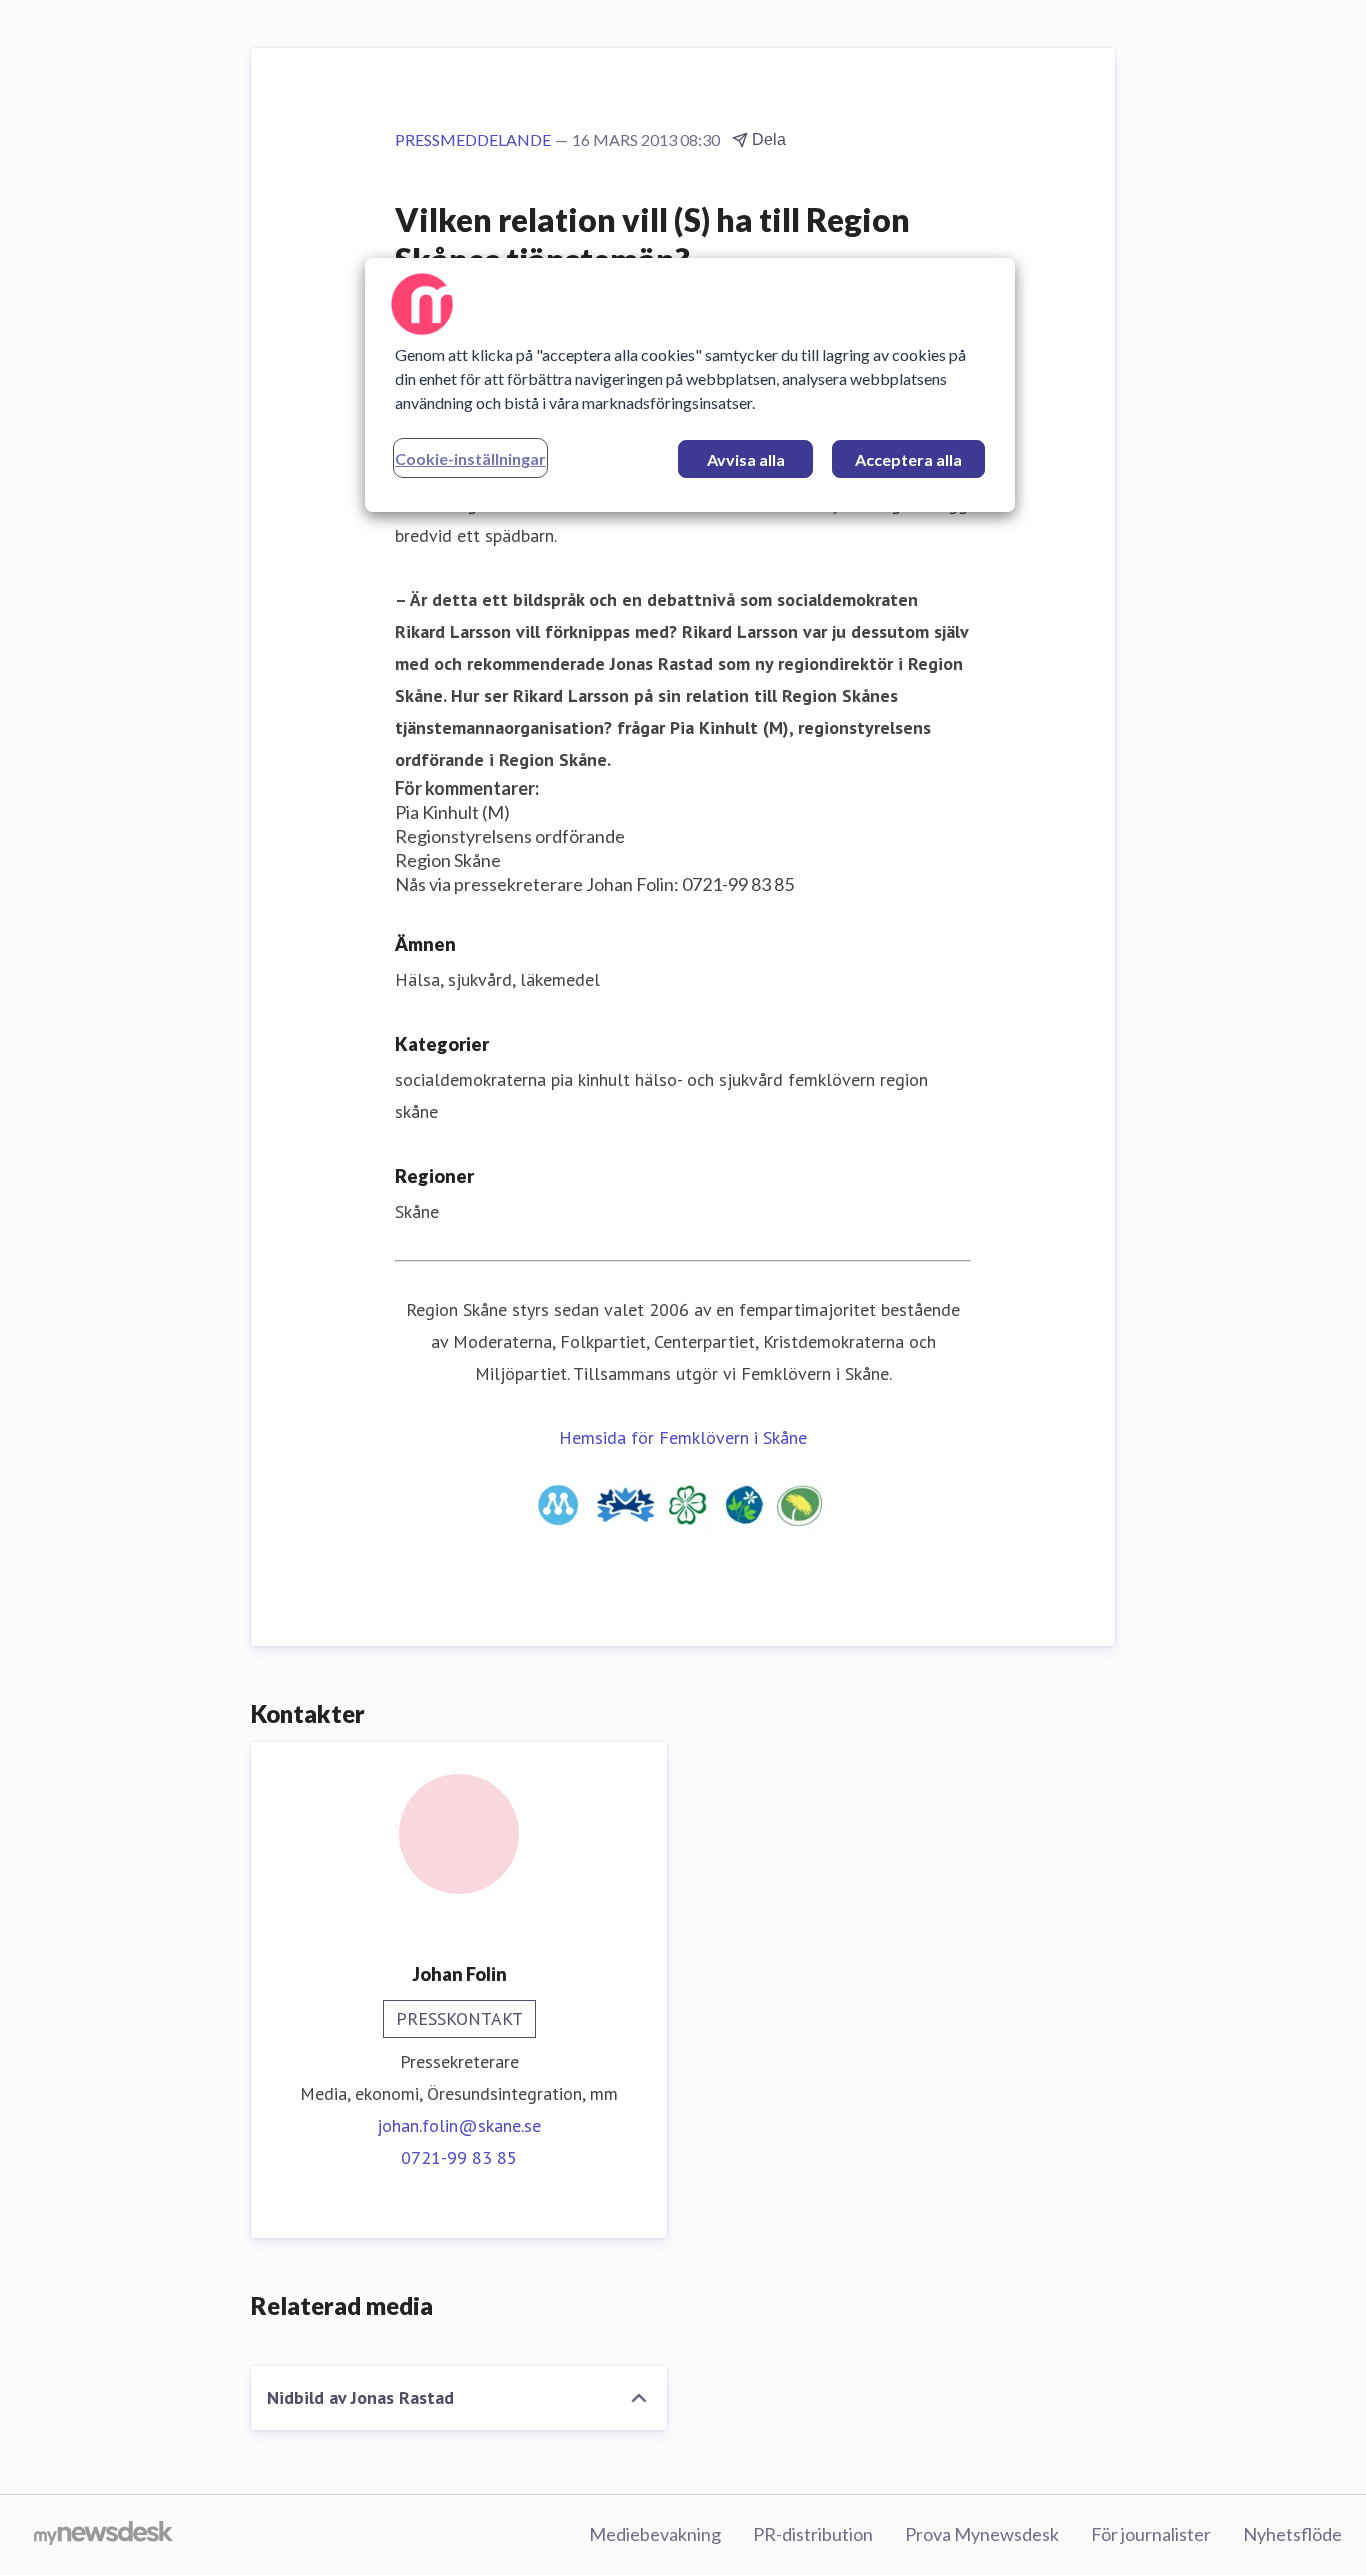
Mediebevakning (655, 2534)
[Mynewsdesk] (103, 2535)
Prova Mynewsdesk (982, 2534)
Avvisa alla (746, 459)
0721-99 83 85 (459, 2157)
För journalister (1151, 2534)
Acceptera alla (908, 459)
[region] (690, 385)
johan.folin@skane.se (459, 2125)
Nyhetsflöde (1292, 2534)
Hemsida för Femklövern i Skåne (683, 1437)
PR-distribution (813, 2534)
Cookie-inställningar (470, 458)
